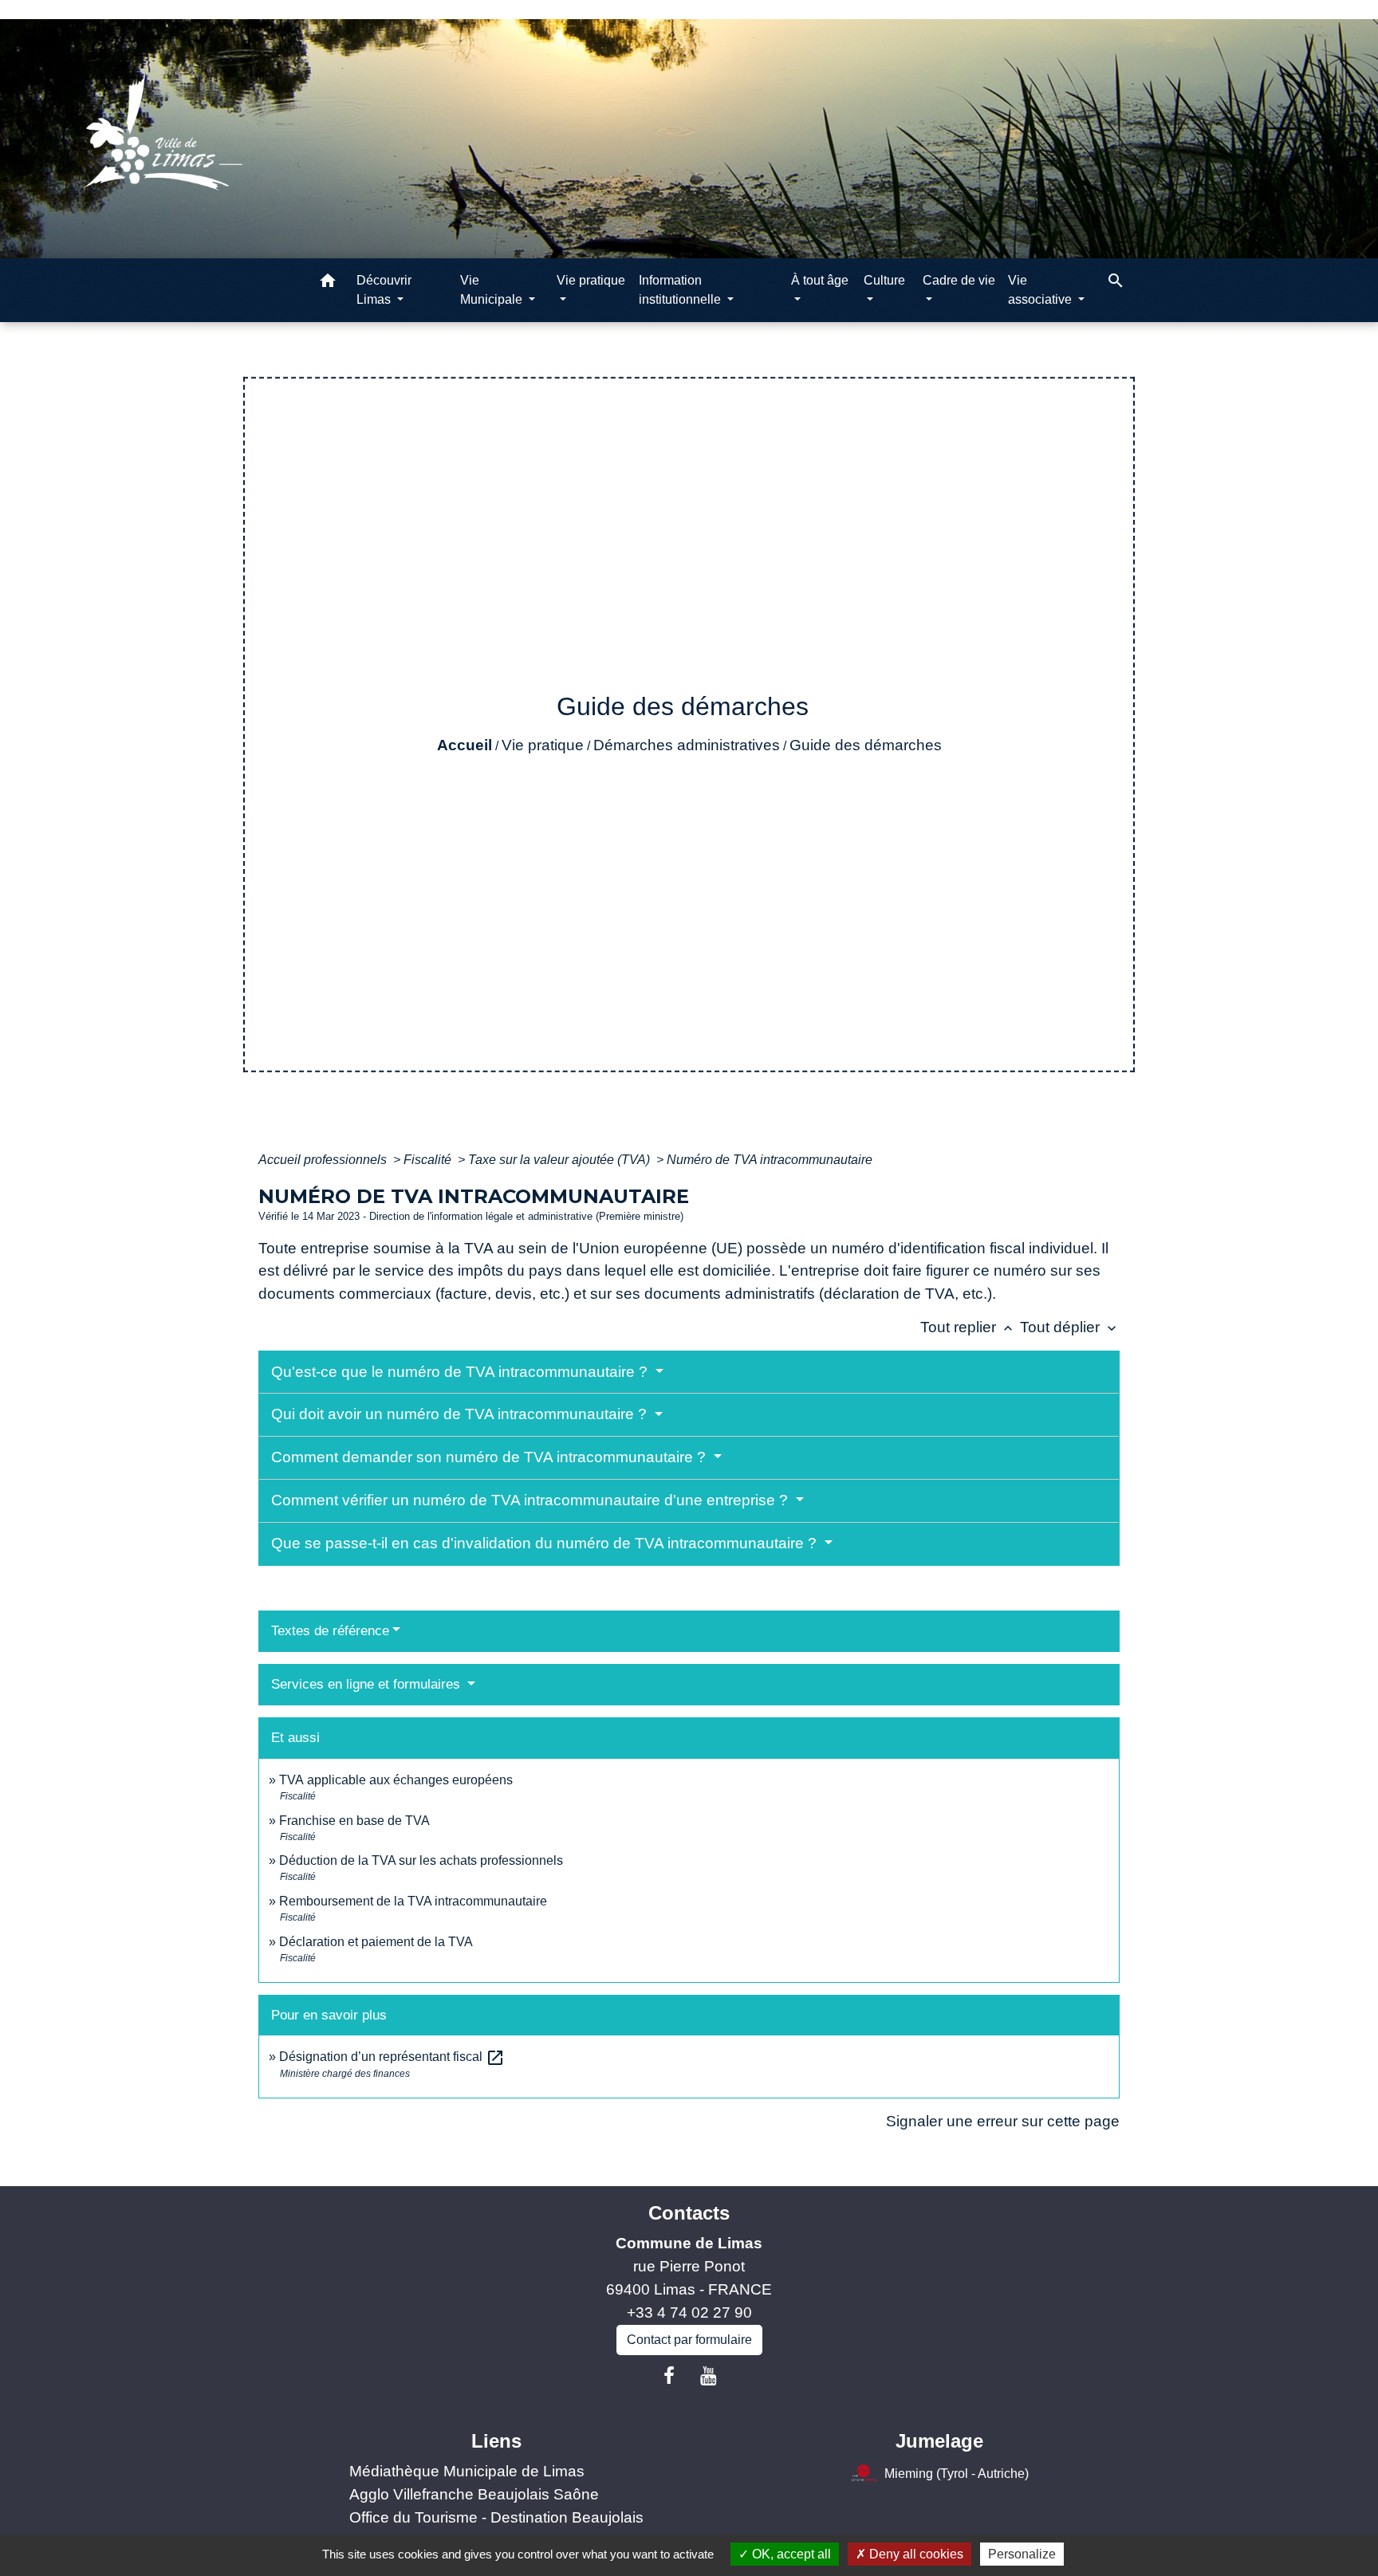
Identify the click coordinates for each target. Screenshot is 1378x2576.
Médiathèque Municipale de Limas (467, 2471)
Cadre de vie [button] (959, 280)
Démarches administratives (687, 745)
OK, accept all (790, 2554)
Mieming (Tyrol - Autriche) (957, 2474)
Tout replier (968, 1327)
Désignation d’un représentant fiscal (392, 2057)
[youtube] (709, 2376)
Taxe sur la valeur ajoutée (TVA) (561, 1160)
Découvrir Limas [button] (384, 290)
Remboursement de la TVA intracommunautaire (413, 1901)
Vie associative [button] (1041, 290)
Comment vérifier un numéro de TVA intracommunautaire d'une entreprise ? (532, 1500)
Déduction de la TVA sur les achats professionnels (421, 1860)
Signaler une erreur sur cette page (1003, 2121)
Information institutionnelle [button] (681, 290)
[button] (328, 283)
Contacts (689, 2213)
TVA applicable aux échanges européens (396, 1780)
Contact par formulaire (689, 2340)
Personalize (1022, 2554)
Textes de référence (330, 1631)
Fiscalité (429, 1160)
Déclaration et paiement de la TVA (376, 1942)
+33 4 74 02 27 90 (689, 2313)
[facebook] (669, 2376)
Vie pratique (543, 745)
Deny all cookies (915, 2554)
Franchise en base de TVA (354, 1821)
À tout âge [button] (820, 280)
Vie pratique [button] (591, 280)
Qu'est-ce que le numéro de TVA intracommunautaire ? (461, 1372)
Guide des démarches (866, 745)
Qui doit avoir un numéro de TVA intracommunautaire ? (461, 1414)
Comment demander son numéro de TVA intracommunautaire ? (490, 1457)
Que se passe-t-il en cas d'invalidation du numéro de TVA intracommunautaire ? (546, 1543)
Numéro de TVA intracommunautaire (770, 1160)
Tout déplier (1070, 1327)
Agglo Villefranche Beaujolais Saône (474, 2494)
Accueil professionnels (324, 1160)
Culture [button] (884, 280)
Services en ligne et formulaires (368, 1684)
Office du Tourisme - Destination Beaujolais (496, 2517)
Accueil (465, 745)
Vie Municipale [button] (493, 290)
